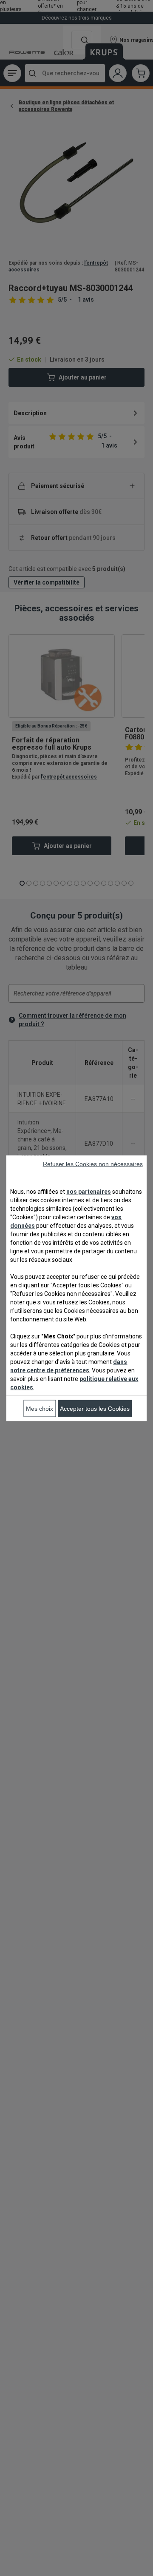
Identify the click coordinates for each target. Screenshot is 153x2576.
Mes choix (40, 1408)
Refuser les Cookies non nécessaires (93, 1164)
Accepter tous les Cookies (95, 1408)
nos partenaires (89, 1191)
